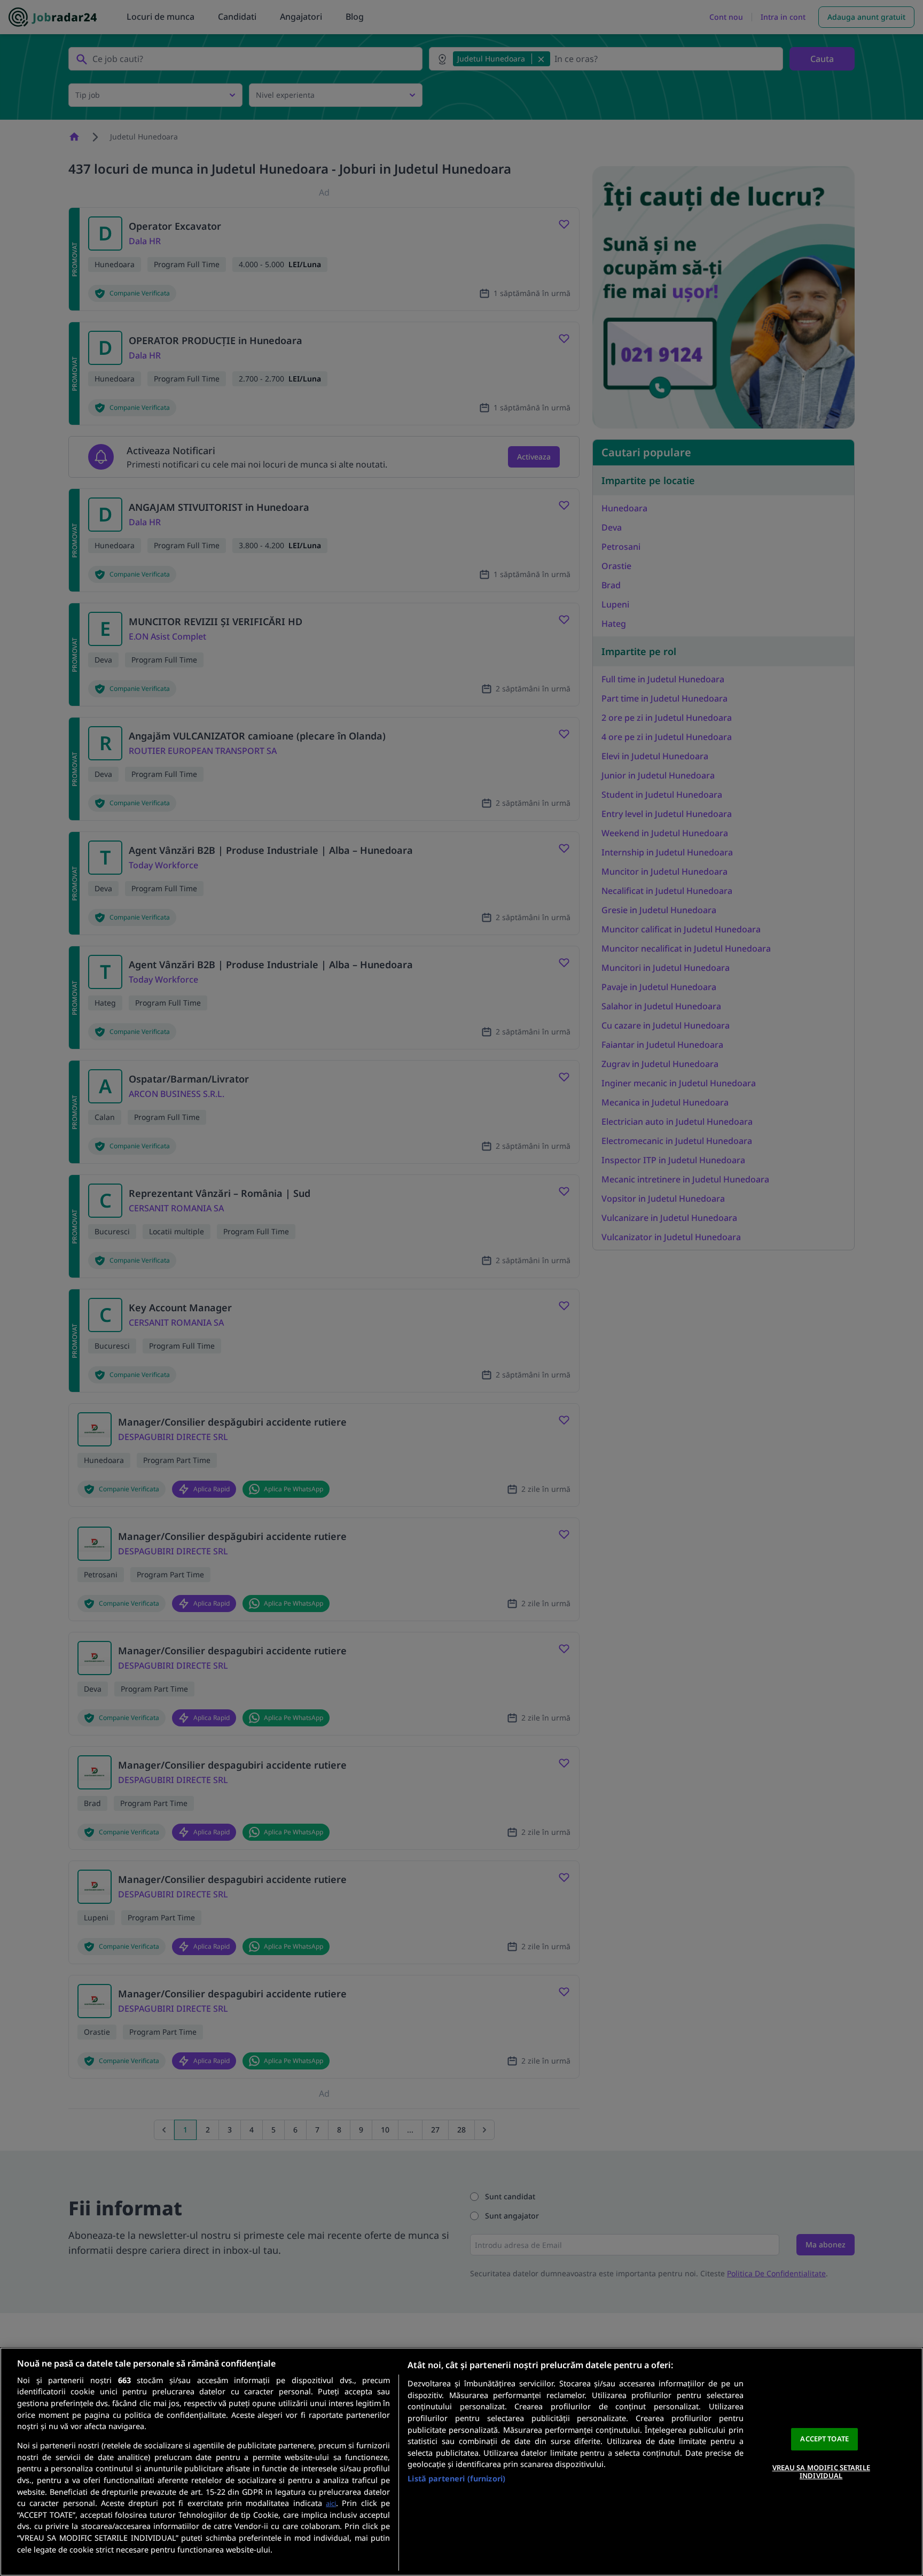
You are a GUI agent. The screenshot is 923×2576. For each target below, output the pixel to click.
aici (331, 2503)
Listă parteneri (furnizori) (456, 2478)
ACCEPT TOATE (824, 2439)
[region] (461, 2462)
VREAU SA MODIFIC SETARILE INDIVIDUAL (821, 2472)
